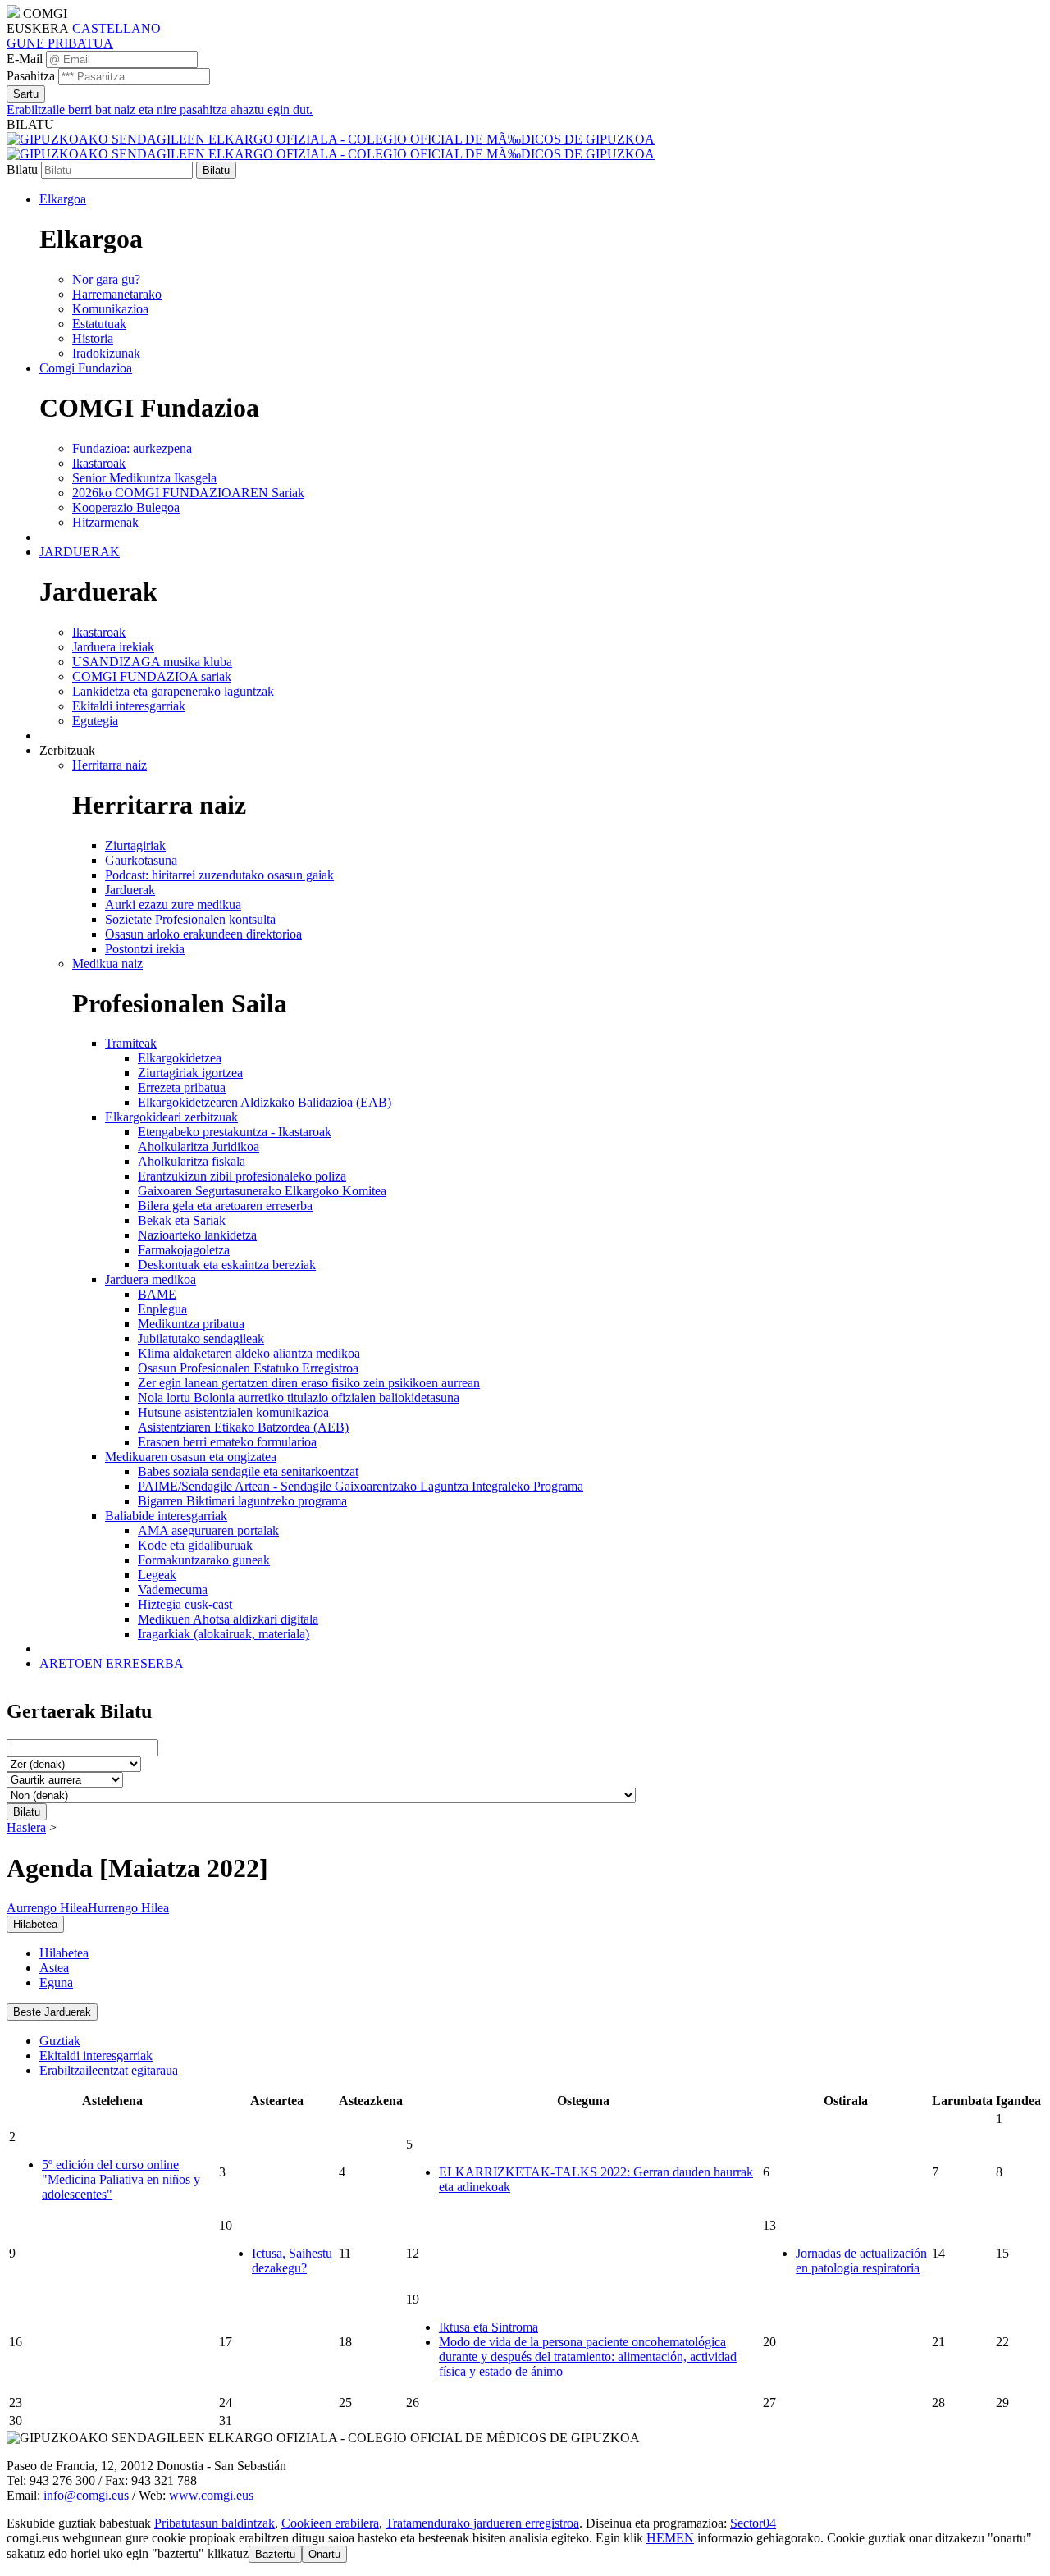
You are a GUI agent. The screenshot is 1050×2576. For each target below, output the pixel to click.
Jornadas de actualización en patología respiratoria (861, 2261)
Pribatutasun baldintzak (215, 2523)
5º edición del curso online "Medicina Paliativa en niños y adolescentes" (121, 2179)
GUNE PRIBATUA (60, 43)
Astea (54, 1968)
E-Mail (25, 59)
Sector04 (753, 2523)
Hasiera (26, 1827)
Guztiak (60, 2041)
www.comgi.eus (211, 2495)
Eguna (56, 1982)
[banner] (331, 146)
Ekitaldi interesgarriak (96, 2055)
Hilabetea (64, 1953)
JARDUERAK (80, 552)
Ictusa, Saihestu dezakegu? (292, 2261)
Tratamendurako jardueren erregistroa (482, 2523)
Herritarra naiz (110, 765)
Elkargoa (63, 199)
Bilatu (22, 169)
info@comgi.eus (86, 2495)
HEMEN (670, 2538)
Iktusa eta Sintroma (488, 2327)
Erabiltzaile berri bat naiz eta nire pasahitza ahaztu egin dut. (160, 110)
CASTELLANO (116, 28)
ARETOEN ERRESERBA (112, 1663)
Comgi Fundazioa (86, 368)
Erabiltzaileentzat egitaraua (109, 2070)
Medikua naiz (107, 964)
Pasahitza (31, 76)
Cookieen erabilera (330, 2523)
